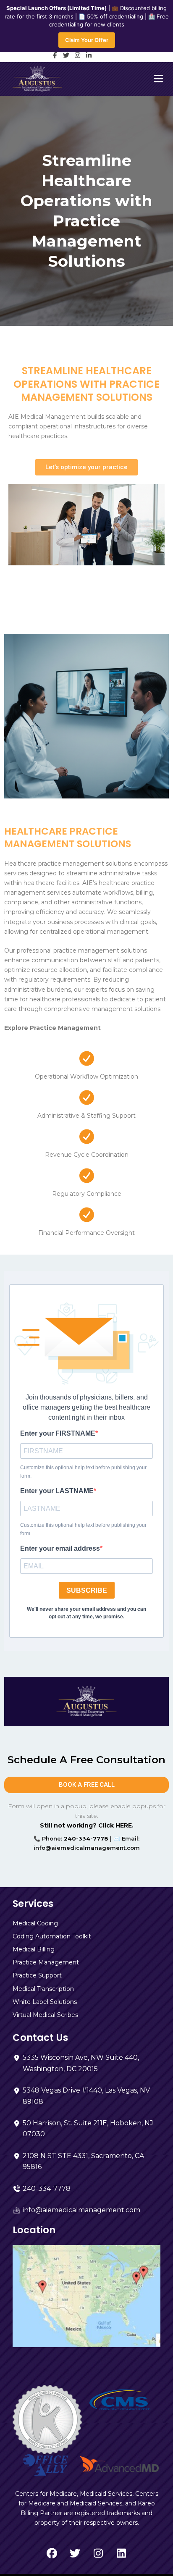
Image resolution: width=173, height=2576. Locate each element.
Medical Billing (34, 1949)
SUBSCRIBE (87, 1590)
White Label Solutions (45, 2002)
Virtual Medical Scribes (45, 2015)
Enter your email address (60, 1548)
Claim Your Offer (87, 40)
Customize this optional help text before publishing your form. (83, 1472)
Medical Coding (35, 1923)
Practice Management (46, 1962)
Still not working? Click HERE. (87, 1825)
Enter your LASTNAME (57, 1491)
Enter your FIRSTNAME (58, 1433)
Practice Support (37, 1975)
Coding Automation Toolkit (52, 1936)
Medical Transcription (43, 1989)
